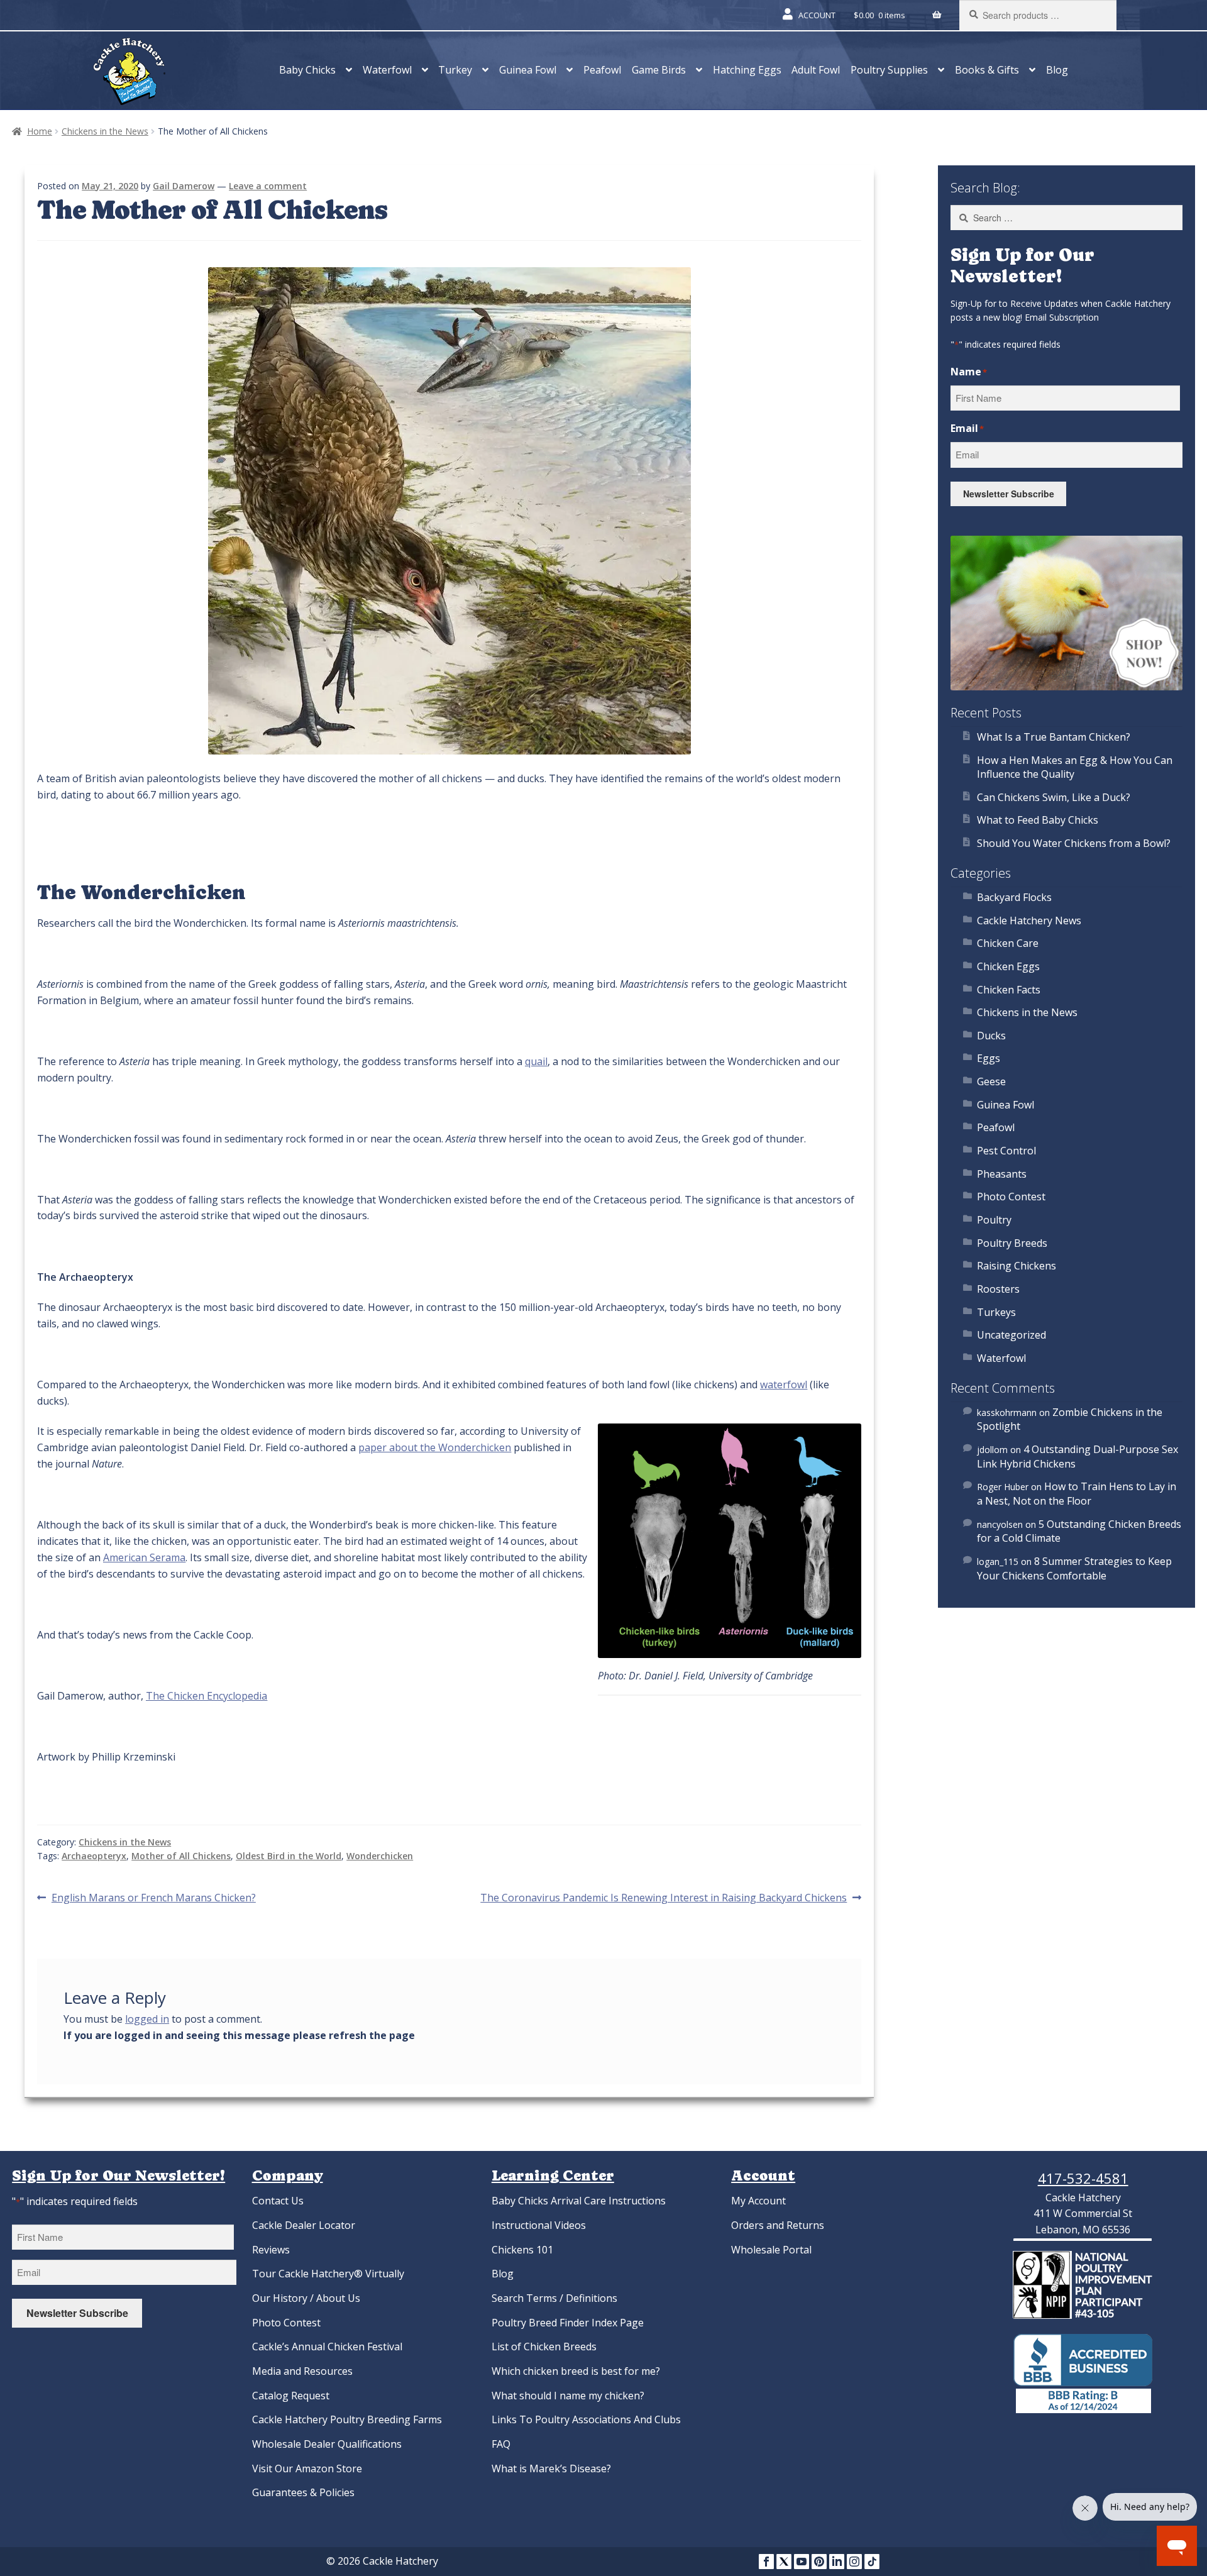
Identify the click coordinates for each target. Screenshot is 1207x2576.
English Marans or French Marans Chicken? (153, 1898)
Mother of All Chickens (181, 1856)
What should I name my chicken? (568, 2396)
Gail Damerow (184, 186)
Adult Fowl (816, 70)
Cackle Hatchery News (1029, 920)
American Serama (144, 1557)
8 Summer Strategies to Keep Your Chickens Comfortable (1074, 1568)
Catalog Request (291, 2396)
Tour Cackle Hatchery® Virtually (328, 2274)
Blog (1057, 70)
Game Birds (659, 70)
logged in (147, 2019)
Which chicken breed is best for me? (576, 2371)
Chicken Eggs (1008, 966)
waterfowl (784, 1385)
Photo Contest (1011, 1197)
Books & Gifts (987, 70)
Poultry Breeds (1012, 1243)
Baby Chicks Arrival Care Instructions (579, 2201)
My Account (758, 2201)
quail (536, 1061)
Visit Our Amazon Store (307, 2468)
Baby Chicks (307, 70)
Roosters (998, 1289)
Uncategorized (1011, 1335)
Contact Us (278, 2201)
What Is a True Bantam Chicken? (1054, 737)
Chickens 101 (522, 2250)
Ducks (991, 1036)
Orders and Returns (778, 2225)
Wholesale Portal (771, 2250)
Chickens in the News (105, 131)
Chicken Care (1008, 943)
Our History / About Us (306, 2298)
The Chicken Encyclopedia (207, 1696)
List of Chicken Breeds (544, 2347)
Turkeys (996, 1312)
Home (40, 131)
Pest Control (1006, 1151)
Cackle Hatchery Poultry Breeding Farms (347, 2419)
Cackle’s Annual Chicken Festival (327, 2347)
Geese (991, 1081)
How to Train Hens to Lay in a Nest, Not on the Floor (1077, 1494)
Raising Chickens (1017, 1266)
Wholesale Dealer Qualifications (327, 2444)
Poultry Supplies (889, 70)
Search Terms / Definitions (554, 2298)
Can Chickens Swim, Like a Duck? (1054, 797)
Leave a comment (268, 186)
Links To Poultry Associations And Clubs (586, 2419)
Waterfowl (387, 70)
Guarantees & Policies (303, 2492)
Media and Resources (302, 2371)
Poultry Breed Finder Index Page (568, 2323)
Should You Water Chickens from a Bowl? (1074, 843)
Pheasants (1002, 1174)
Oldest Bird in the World (289, 1856)
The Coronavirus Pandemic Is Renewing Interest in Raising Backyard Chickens (664, 1898)
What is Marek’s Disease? (551, 2468)
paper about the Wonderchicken (435, 1447)
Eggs (989, 1058)
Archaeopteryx (94, 1856)
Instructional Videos (539, 2225)
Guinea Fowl (528, 70)
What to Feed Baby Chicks (1038, 820)
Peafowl (602, 70)
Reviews (271, 2250)
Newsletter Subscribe (1009, 494)
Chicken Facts (1009, 990)
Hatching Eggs (747, 70)
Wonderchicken (380, 1856)
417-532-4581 (1083, 2178)
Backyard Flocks (1014, 897)
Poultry (994, 1220)
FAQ (501, 2444)
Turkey (455, 70)
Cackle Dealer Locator (304, 2225)
